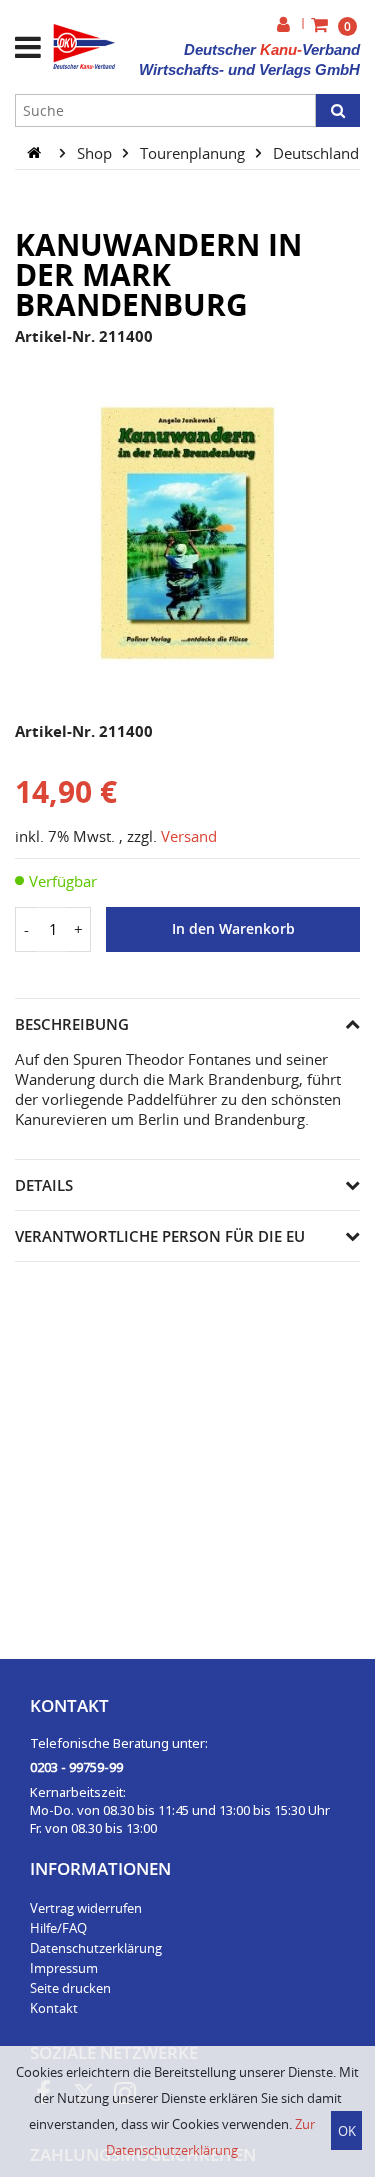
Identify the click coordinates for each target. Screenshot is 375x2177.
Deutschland (318, 152)
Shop (96, 152)
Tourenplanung (194, 152)
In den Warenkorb (233, 929)
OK (347, 2131)
